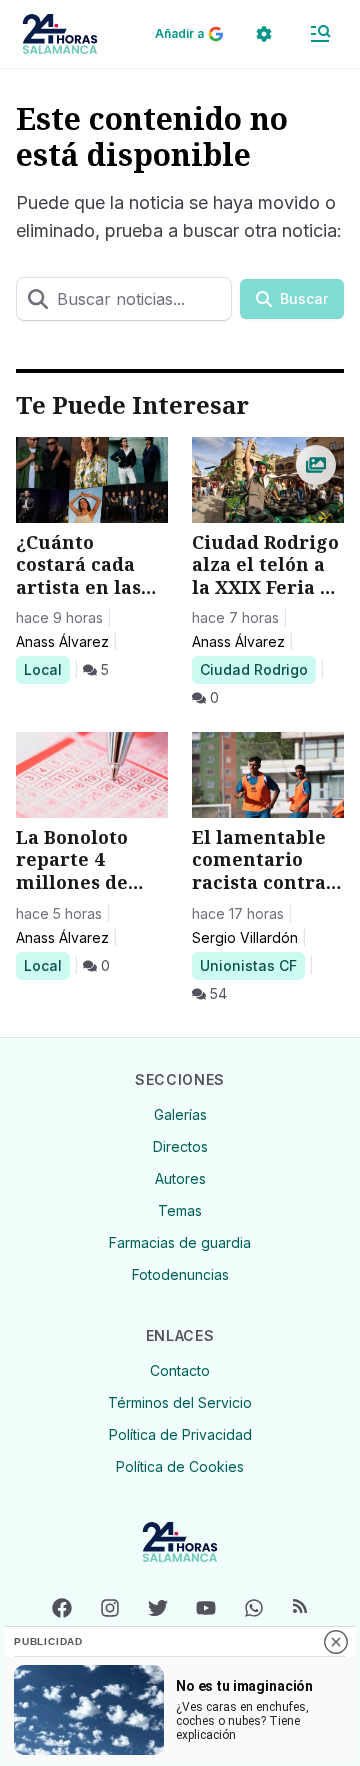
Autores (180, 1178)
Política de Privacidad (180, 1434)
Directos (180, 1146)
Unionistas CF (248, 965)
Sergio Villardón (245, 937)
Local (46, 669)
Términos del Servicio (180, 1402)
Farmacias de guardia (180, 1242)
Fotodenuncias (180, 1274)
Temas (180, 1210)
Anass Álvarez (62, 641)
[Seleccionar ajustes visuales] (264, 34)
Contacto (180, 1370)
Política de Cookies (180, 1466)
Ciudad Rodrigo (253, 669)
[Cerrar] (336, 1642)
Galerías (180, 1114)
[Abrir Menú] (320, 34)
